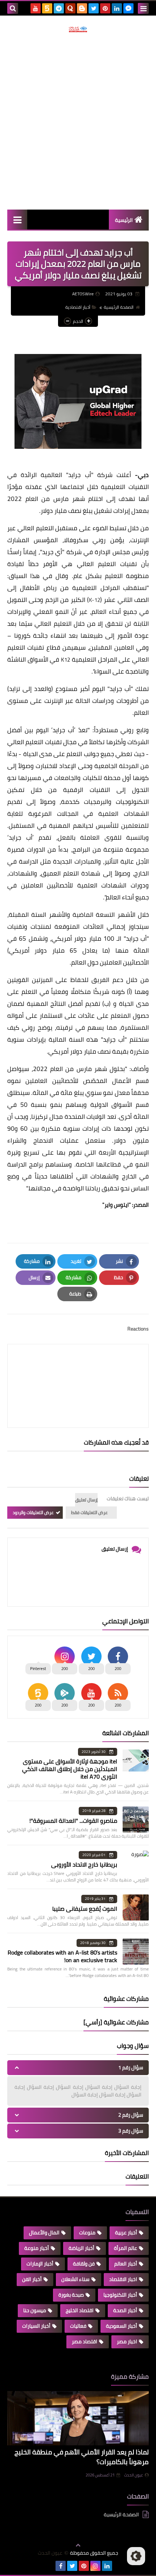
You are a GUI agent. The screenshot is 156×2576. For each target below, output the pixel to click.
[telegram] (59, 8)
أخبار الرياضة (81, 2248)
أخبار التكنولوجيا (120, 2295)
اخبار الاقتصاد (123, 2279)
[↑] (78, 2545)
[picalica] (49, 2566)
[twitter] (94, 8)
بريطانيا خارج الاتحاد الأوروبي (84, 1864)
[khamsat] (47, 8)
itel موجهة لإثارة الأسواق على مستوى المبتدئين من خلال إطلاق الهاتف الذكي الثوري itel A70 (70, 1769)
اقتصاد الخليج (80, 2310)
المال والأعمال (44, 2233)
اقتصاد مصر (85, 2341)
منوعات (87, 2233)
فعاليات (78, 2326)
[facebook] (61, 2566)
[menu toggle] (143, 8)
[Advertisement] (78, 121)
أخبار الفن (32, 2279)
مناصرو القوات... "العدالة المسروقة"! (73, 1821)
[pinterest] (105, 8)
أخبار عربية (126, 2233)
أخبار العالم (126, 2264)
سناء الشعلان (75, 2279)
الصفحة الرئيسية (119, 307)
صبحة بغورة (71, 2295)
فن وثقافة (84, 2264)
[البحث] (13, 8)
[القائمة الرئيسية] (17, 220)
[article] (78, 1369)
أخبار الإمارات (40, 2264)
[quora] (70, 8)
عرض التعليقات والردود (33, 1512)
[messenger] (128, 8)
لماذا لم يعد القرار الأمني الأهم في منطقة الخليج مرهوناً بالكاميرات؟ (82, 2457)
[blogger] (82, 8)
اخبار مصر (127, 2341)
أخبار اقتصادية (78, 307)
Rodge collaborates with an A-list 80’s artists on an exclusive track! (62, 1956)
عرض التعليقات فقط (89, 1512)
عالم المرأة (126, 2248)
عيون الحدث (134, 2475)
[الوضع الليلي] (136, 2556)
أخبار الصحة (125, 2310)
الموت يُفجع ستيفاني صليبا (85, 1909)
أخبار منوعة (37, 2248)
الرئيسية (124, 220)
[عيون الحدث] (78, 29)
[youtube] (36, 8)
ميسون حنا (35, 2310)
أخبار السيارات (36, 2326)
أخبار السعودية (122, 2326)
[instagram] (95, 2566)
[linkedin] (117, 8)
